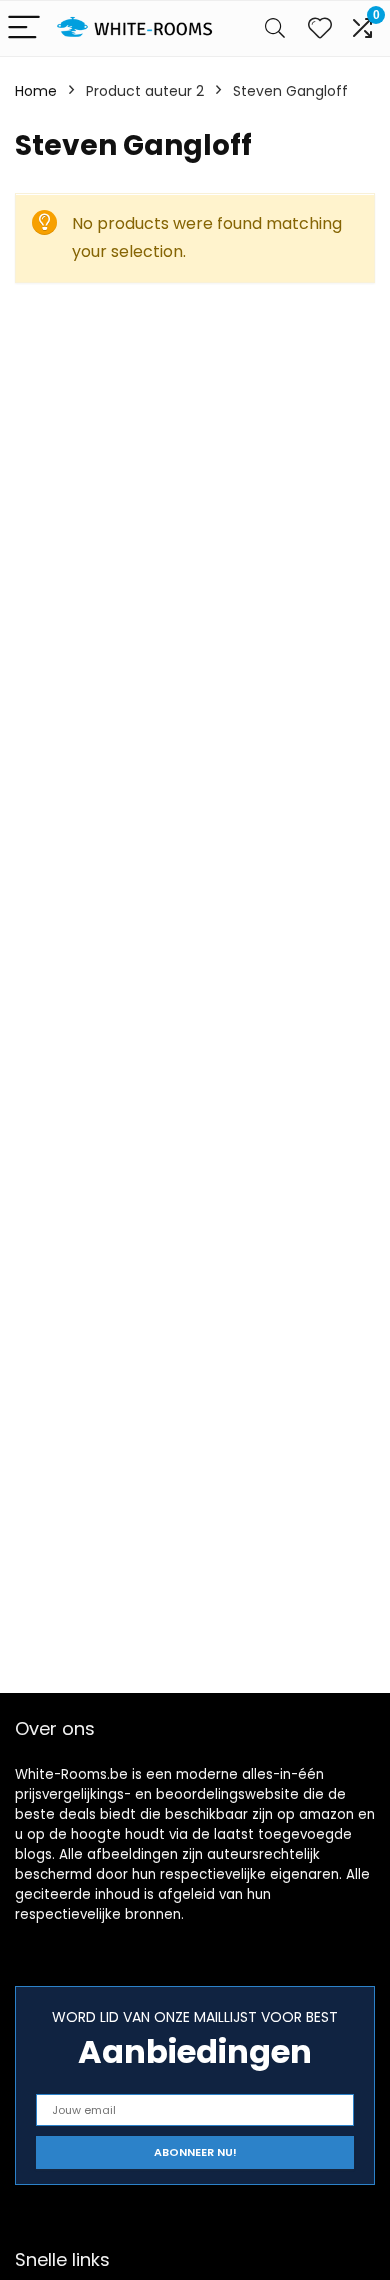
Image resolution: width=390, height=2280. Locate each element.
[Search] (275, 28)
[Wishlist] (320, 28)
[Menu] (24, 28)
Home (36, 91)
